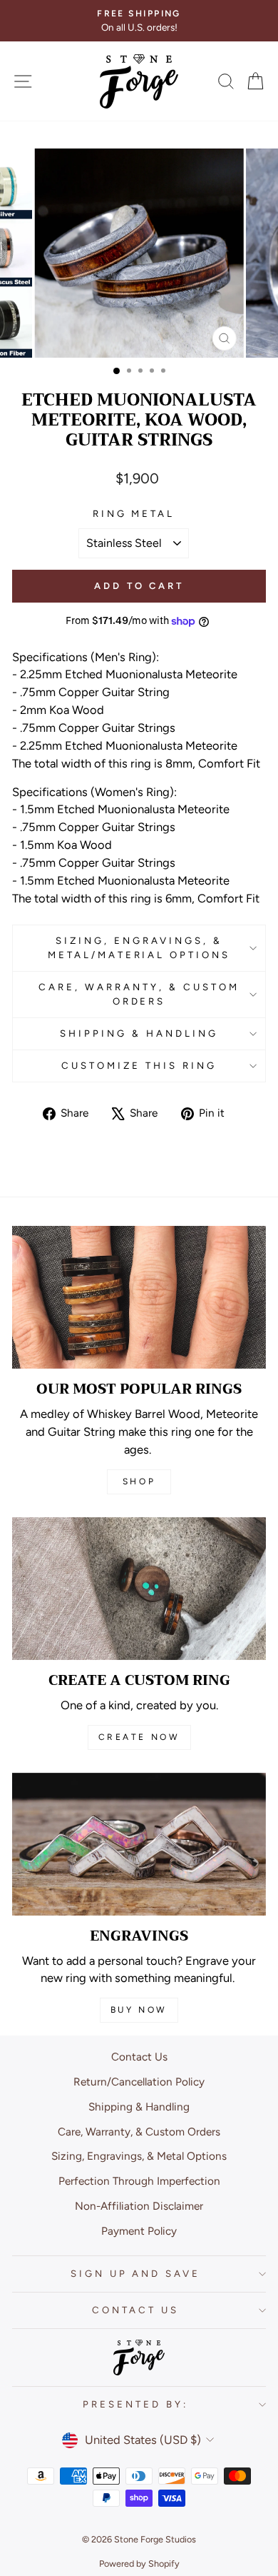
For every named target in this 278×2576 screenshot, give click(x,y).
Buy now (139, 2010)
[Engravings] (139, 1844)
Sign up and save (136, 2273)
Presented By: (135, 2404)
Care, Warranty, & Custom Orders (139, 994)
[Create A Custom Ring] (139, 1589)
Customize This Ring (139, 1065)
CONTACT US (135, 2310)
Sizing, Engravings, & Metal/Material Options (139, 947)
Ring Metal (134, 513)
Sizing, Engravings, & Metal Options (139, 2156)
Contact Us (139, 2057)
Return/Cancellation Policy (139, 2082)
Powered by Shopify (139, 2564)
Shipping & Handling (139, 1033)
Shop (139, 1481)
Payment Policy (139, 2231)
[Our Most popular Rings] (139, 1297)
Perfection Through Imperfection (139, 2181)
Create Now (139, 1737)
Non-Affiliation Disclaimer (139, 2206)
